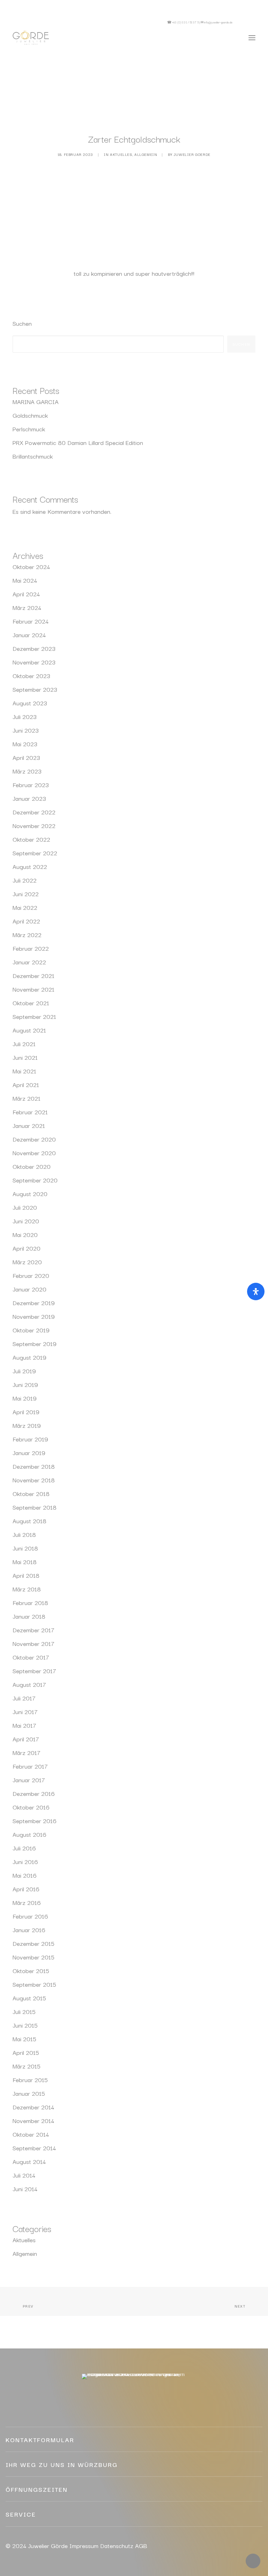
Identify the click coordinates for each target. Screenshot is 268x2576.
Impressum (84, 2545)
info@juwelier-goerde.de (218, 22)
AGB (141, 2545)
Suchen (22, 323)
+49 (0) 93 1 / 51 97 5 (185, 22)
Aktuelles (121, 154)
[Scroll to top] (253, 2560)
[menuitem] (247, 22)
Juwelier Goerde (192, 154)
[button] (247, 22)
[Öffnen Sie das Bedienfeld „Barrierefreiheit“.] (256, 1291)
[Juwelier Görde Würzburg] (31, 38)
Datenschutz (117, 2545)
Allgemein (146, 154)
